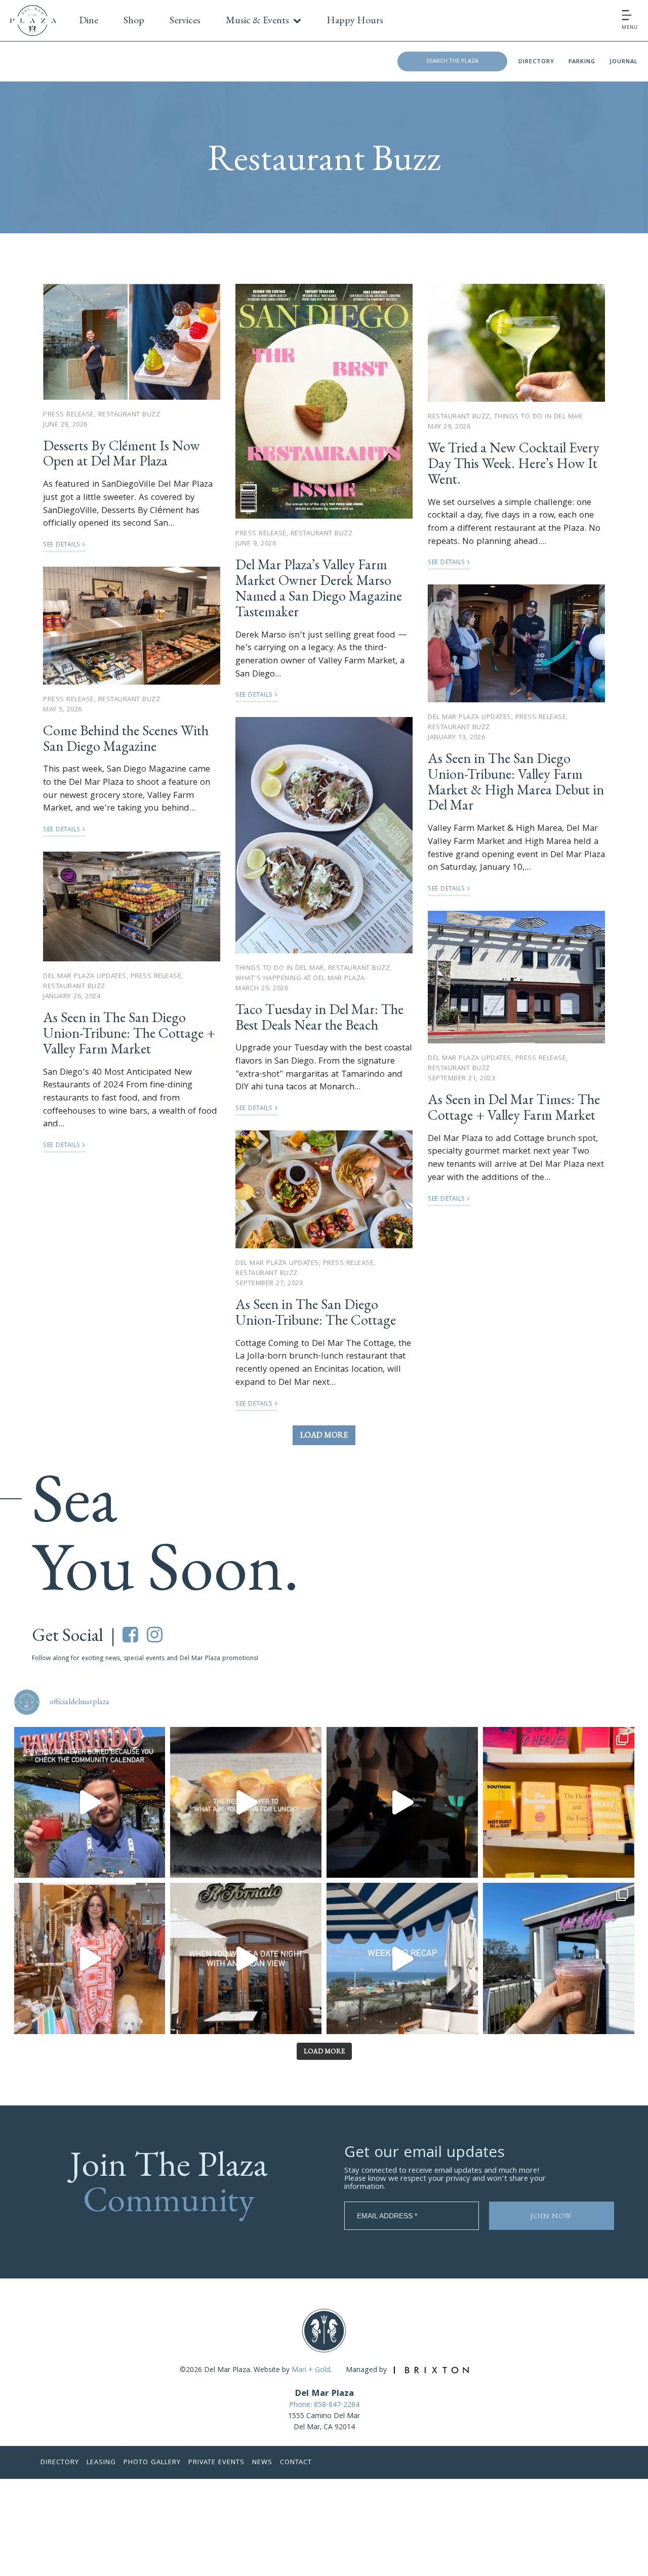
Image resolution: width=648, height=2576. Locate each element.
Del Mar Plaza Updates (85, 977)
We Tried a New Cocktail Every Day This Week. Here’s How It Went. (514, 463)
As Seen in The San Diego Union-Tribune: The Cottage (316, 1312)
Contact (296, 2463)
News (262, 2463)
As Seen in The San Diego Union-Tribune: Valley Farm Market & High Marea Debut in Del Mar (516, 781)
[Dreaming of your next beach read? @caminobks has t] (559, 1803)
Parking (582, 62)
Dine (89, 20)
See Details (63, 545)
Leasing (101, 2463)
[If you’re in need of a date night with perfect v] (246, 1958)
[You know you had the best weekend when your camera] (402, 1958)
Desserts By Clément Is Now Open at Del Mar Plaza (121, 453)
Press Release (69, 415)
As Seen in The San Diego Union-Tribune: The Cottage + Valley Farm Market (129, 1033)
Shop (134, 20)
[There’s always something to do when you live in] (90, 1803)
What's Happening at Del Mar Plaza (300, 979)
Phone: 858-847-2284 (324, 2405)
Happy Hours (355, 20)
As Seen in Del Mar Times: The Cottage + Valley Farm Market (514, 1107)
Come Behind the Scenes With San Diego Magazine (126, 738)
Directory (536, 62)
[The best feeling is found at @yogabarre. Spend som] (402, 1803)
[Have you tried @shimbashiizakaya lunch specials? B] (246, 1803)
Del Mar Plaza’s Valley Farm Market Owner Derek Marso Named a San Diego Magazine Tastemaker (319, 587)
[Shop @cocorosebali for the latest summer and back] (90, 1958)
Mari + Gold (311, 2371)
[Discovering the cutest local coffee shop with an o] (559, 1958)
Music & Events (257, 20)
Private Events (216, 2463)
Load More (324, 1435)
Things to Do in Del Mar (280, 968)
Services (185, 20)
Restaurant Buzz (129, 415)
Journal (624, 62)
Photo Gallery (152, 2463)
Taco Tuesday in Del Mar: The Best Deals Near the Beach (319, 1017)
